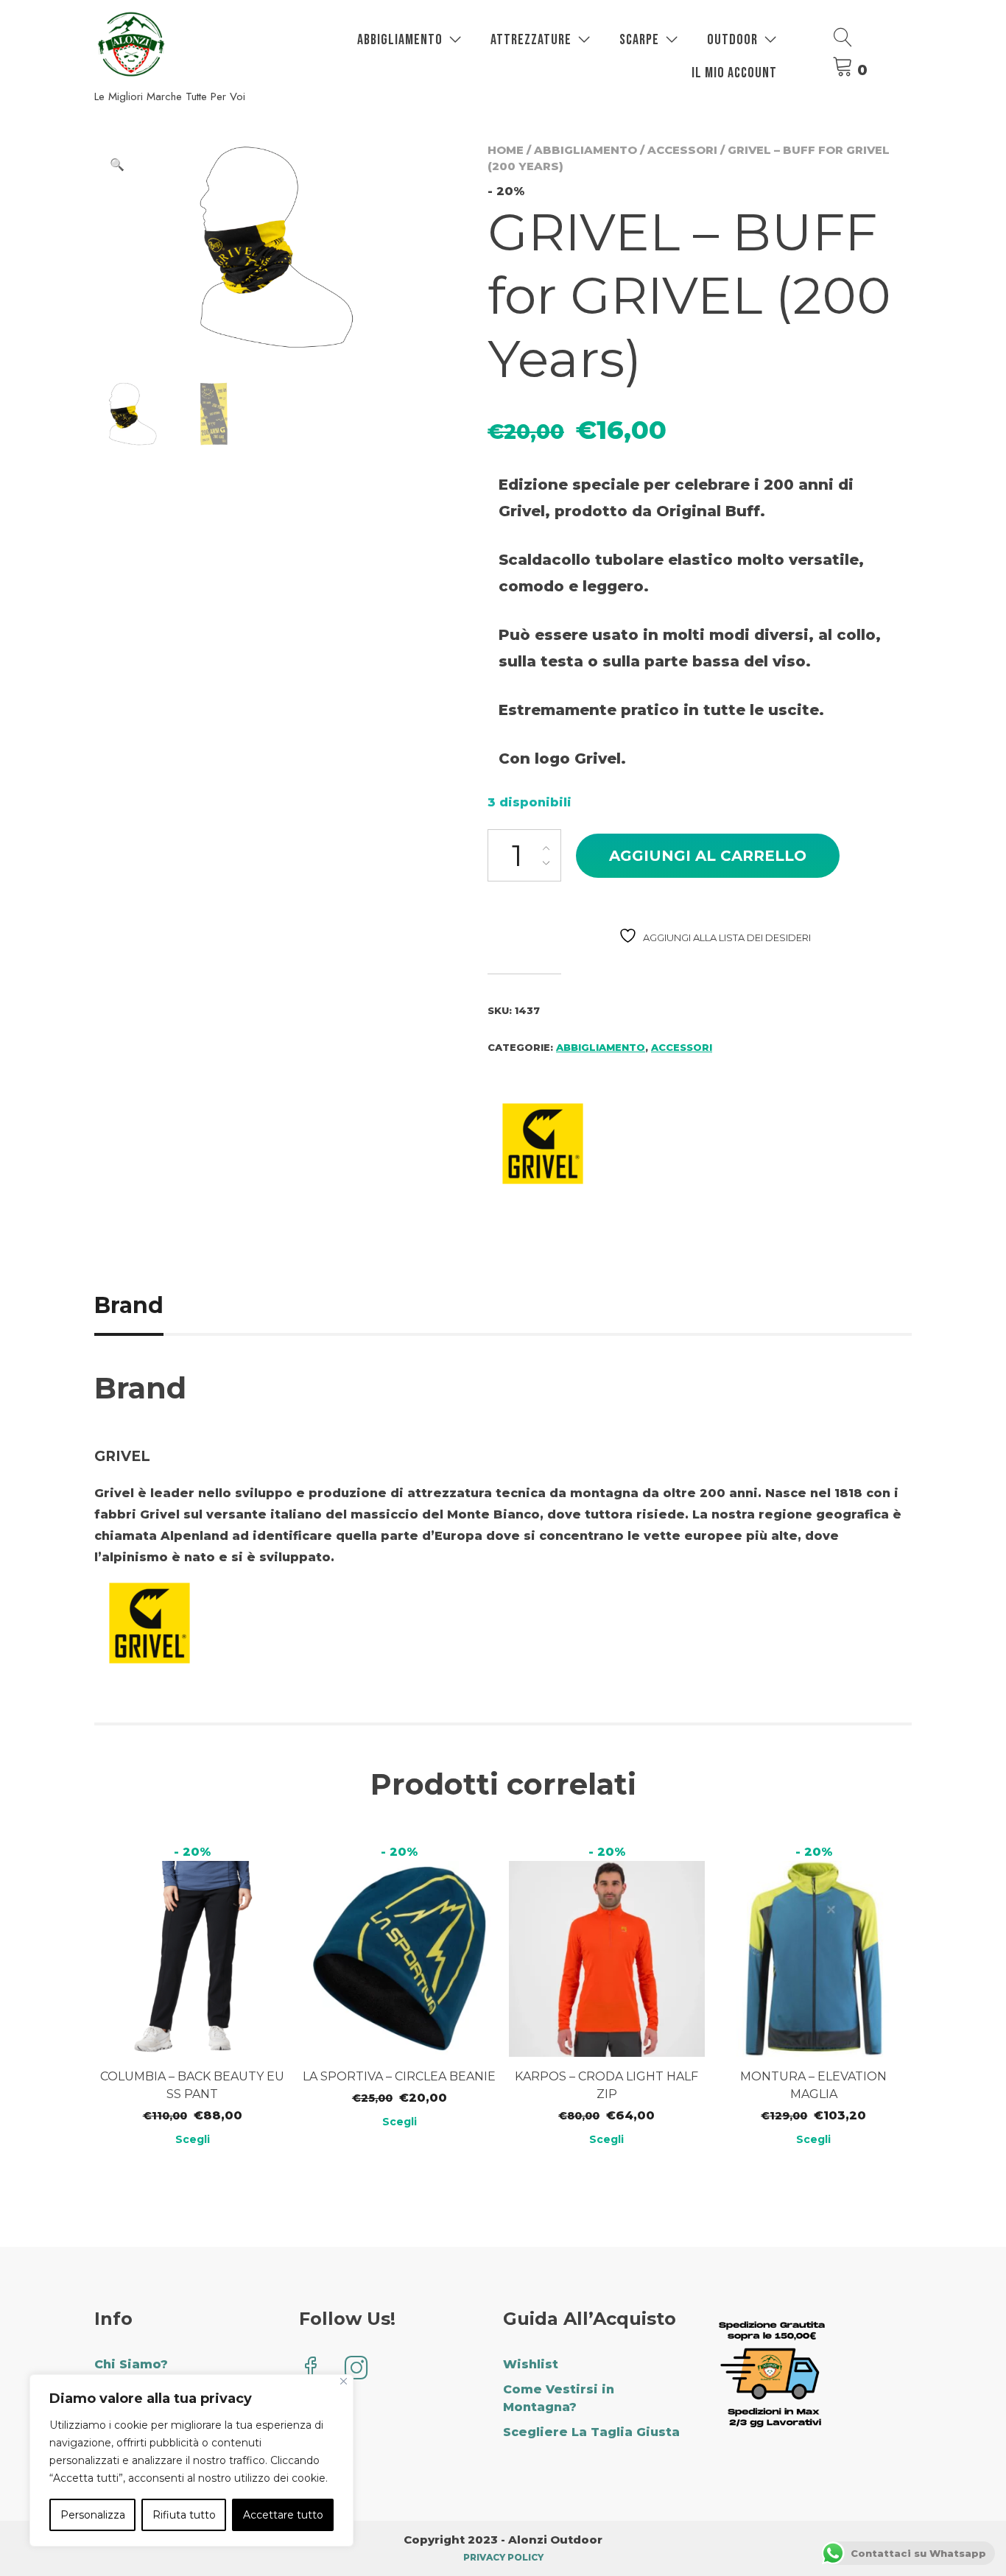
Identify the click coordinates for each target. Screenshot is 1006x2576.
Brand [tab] (129, 1305)
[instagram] (356, 2369)
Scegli (193, 2139)
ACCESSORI (682, 150)
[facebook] (311, 2369)
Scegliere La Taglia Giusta (591, 2432)
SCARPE (639, 40)
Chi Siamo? (131, 2364)
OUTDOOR (732, 40)
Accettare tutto (283, 2515)
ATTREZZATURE (531, 40)
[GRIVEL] (543, 1146)
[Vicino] (344, 2381)
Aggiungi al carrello (708, 856)
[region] (191, 2460)
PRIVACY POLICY (503, 2557)
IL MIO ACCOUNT (734, 73)
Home (506, 150)
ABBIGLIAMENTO (400, 40)
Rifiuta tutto (184, 2515)
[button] (117, 165)
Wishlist (531, 2364)
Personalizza (93, 2515)
